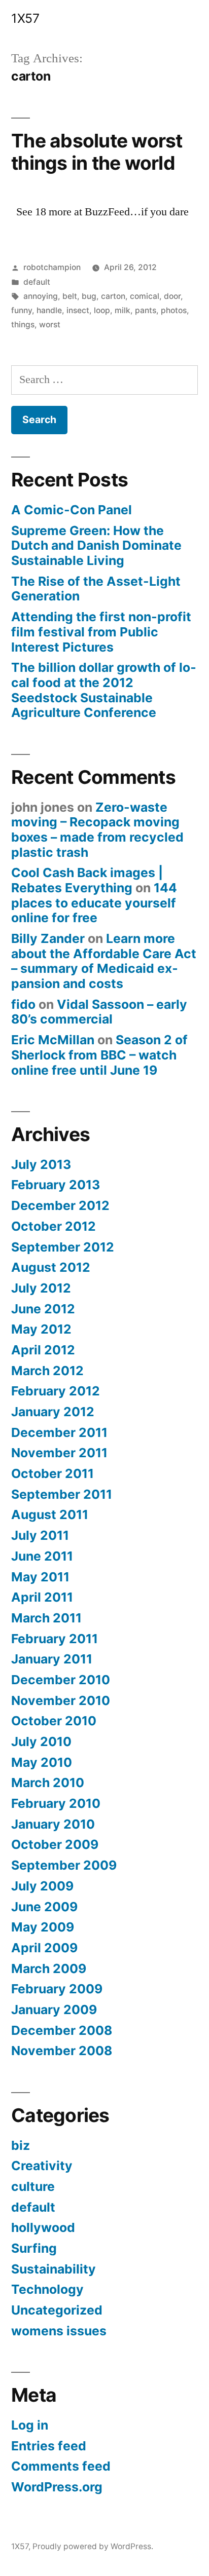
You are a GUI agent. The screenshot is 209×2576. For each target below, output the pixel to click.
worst (50, 325)
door (172, 296)
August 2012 (51, 1267)
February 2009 (57, 1989)
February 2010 (56, 1803)
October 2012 (54, 1226)
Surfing (34, 2248)
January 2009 (54, 2010)
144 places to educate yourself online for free (94, 903)
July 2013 (41, 1164)
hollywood (43, 2227)
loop (102, 310)
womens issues (59, 2331)
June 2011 (42, 1556)
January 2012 (53, 1412)
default (37, 282)
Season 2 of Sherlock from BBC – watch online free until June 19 (99, 1055)
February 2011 (55, 1639)
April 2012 (43, 1350)
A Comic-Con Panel (72, 510)
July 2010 (41, 1741)
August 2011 (50, 1514)
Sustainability (54, 2269)
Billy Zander (48, 938)
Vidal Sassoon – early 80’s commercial (99, 1012)
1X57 (25, 18)
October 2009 (55, 1844)
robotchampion (52, 267)
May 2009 (43, 1927)
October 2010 (54, 1721)
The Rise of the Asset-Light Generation (96, 589)
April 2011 (42, 1597)
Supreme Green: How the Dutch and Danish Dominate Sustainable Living (96, 545)
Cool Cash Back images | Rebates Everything (87, 880)
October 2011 (53, 1473)
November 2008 (62, 2051)
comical (145, 296)
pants (146, 310)
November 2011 (59, 1453)
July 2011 (40, 1535)
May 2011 (40, 1577)
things (23, 325)
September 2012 (63, 1247)
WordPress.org (57, 2487)
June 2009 (44, 1907)
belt (70, 296)
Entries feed (49, 2446)
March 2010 (48, 1783)
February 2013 (56, 1185)
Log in (30, 2425)
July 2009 (42, 1886)
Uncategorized (57, 2310)
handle (49, 310)
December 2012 (60, 1205)
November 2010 (61, 1700)
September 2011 (62, 1494)
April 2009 (44, 1948)
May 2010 (42, 1762)
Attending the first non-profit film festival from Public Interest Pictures (101, 632)
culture (33, 2186)
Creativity (42, 2166)
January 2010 (53, 1824)
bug (89, 296)
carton (113, 296)
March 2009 (49, 1968)
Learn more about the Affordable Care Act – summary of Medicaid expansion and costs (104, 961)
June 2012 (43, 1309)
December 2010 (61, 1680)
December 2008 (62, 2030)
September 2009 (64, 1865)
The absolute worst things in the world (97, 152)
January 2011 (52, 1659)
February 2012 (56, 1391)
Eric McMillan (53, 1040)
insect (78, 310)
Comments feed (61, 2466)
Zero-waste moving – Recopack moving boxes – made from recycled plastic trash (97, 830)
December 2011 (59, 1432)
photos (174, 310)
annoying (41, 296)
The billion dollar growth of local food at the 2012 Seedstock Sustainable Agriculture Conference (104, 690)
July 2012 (41, 1288)
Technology (47, 2289)
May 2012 (41, 1329)
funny (22, 310)
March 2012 (47, 1371)
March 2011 (46, 1618)
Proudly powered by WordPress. (93, 2546)
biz (21, 2145)
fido (23, 1004)
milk (123, 310)
